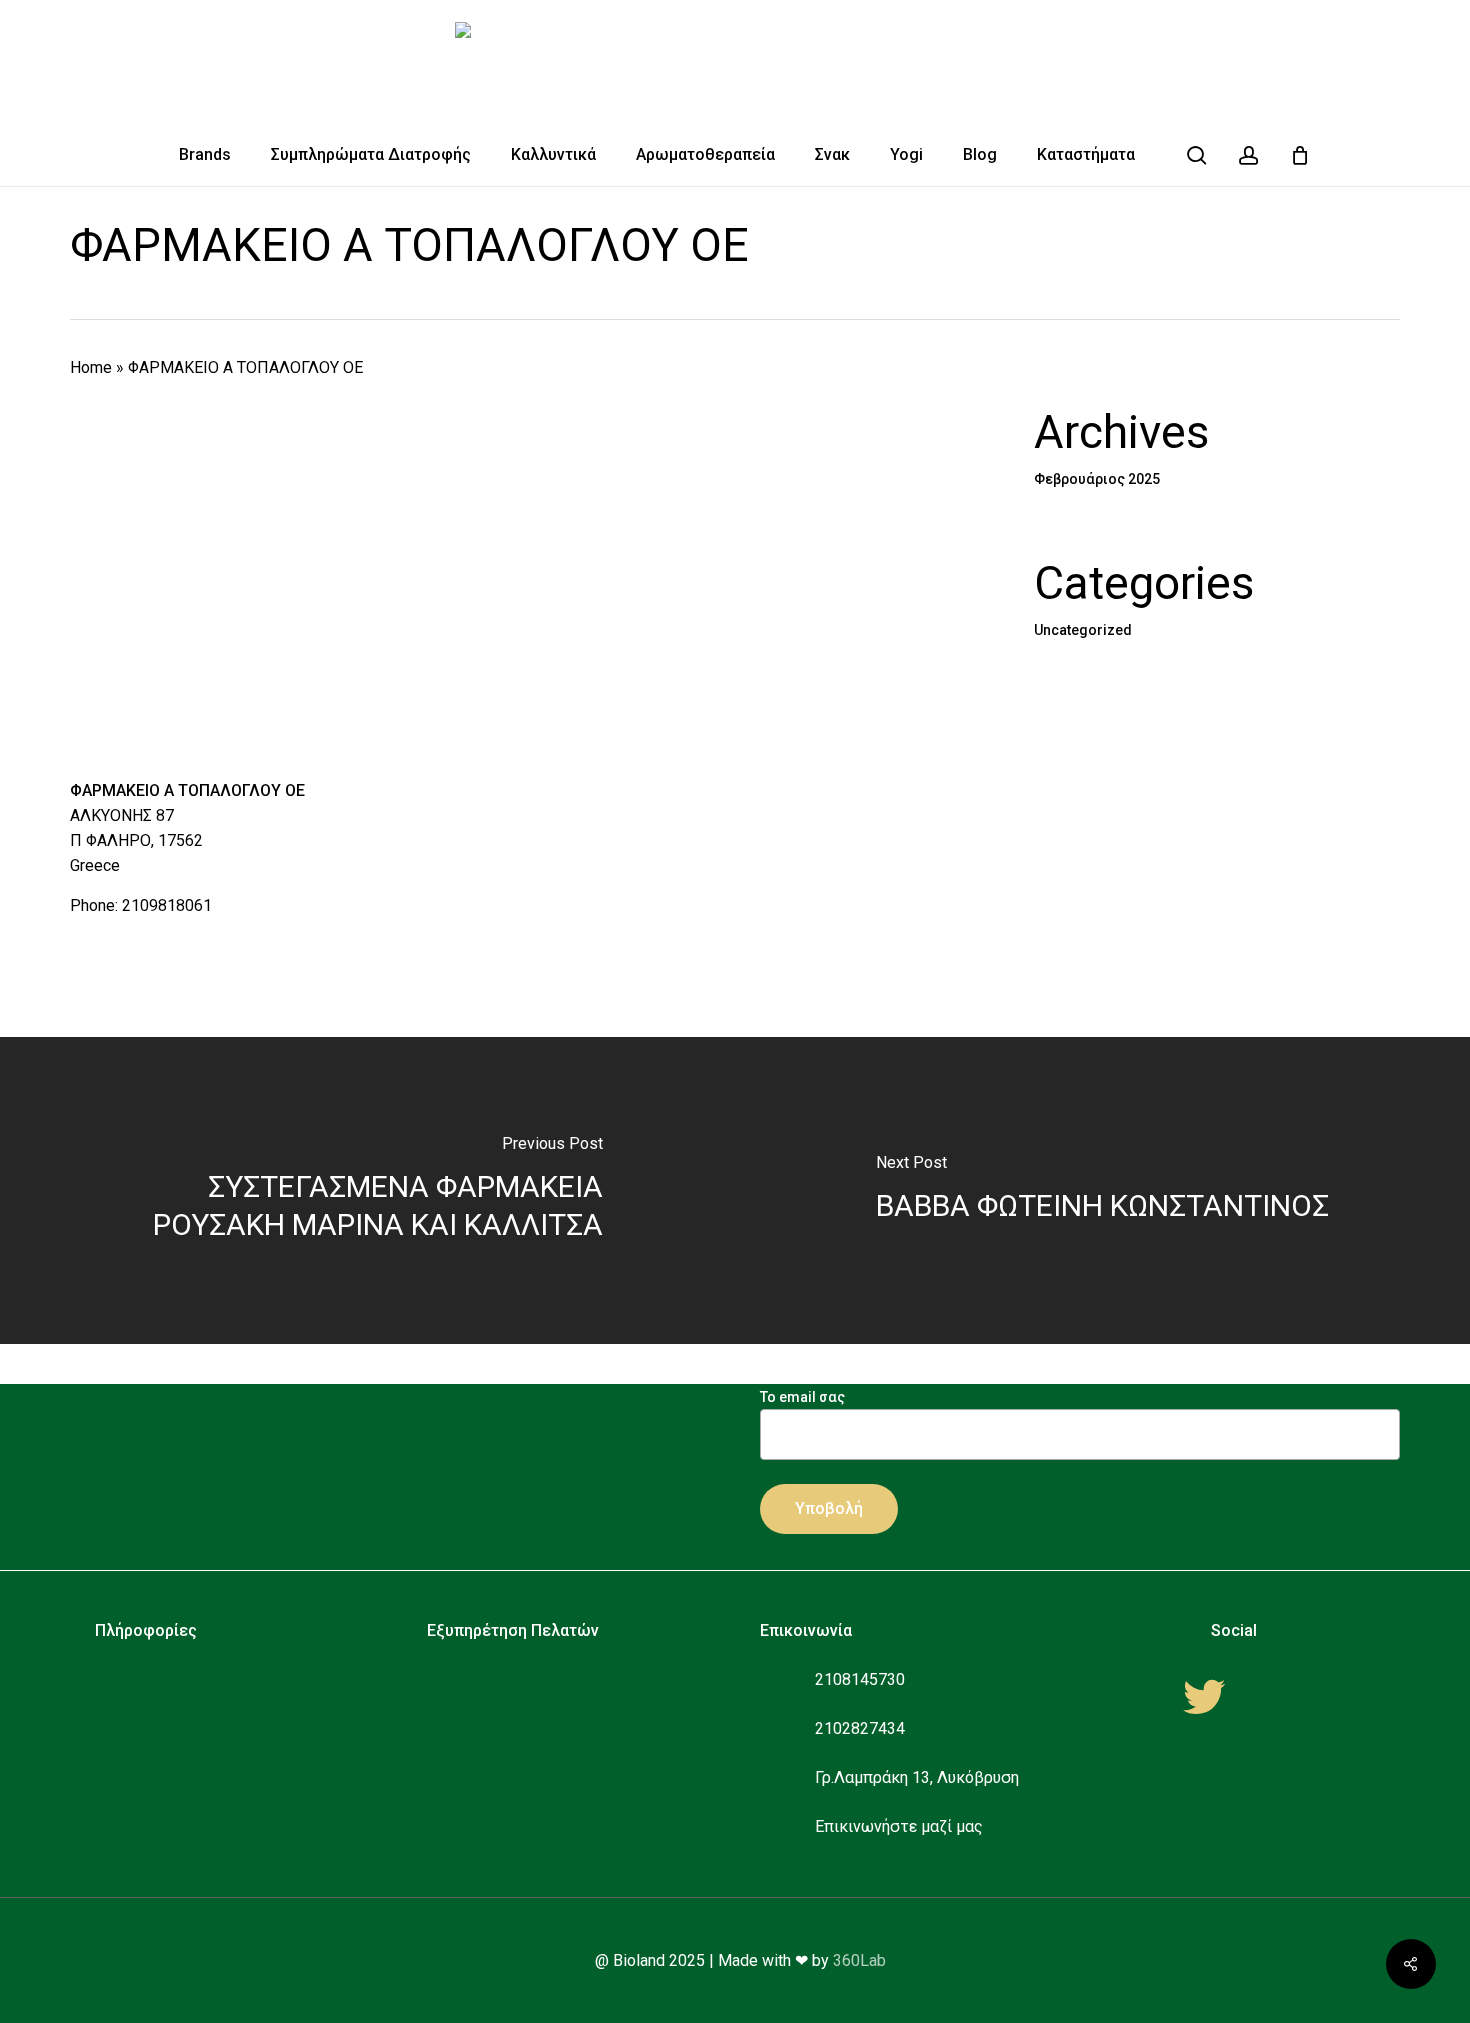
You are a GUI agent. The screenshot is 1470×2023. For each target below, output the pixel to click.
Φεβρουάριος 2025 (1097, 479)
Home (91, 367)
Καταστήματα (163, 1769)
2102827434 (860, 1728)
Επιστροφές (489, 1769)
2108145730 (860, 1679)
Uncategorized (1083, 630)
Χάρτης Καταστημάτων (198, 1799)
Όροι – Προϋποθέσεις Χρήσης (221, 1739)
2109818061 (167, 905)
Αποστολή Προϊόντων (525, 1739)
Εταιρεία (144, 1679)
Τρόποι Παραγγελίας (519, 1679)
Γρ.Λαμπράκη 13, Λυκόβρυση (917, 1777)
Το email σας (802, 1397)
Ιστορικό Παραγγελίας (527, 1799)
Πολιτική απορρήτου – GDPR (218, 1709)
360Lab (859, 1960)
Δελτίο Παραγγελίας (519, 1829)
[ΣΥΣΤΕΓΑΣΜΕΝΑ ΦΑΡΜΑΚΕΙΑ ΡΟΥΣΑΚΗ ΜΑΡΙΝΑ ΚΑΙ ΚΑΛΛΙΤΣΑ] (367, 1190)
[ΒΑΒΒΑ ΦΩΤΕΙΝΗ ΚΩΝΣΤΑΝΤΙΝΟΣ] (1102, 1190)
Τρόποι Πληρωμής (510, 1709)
